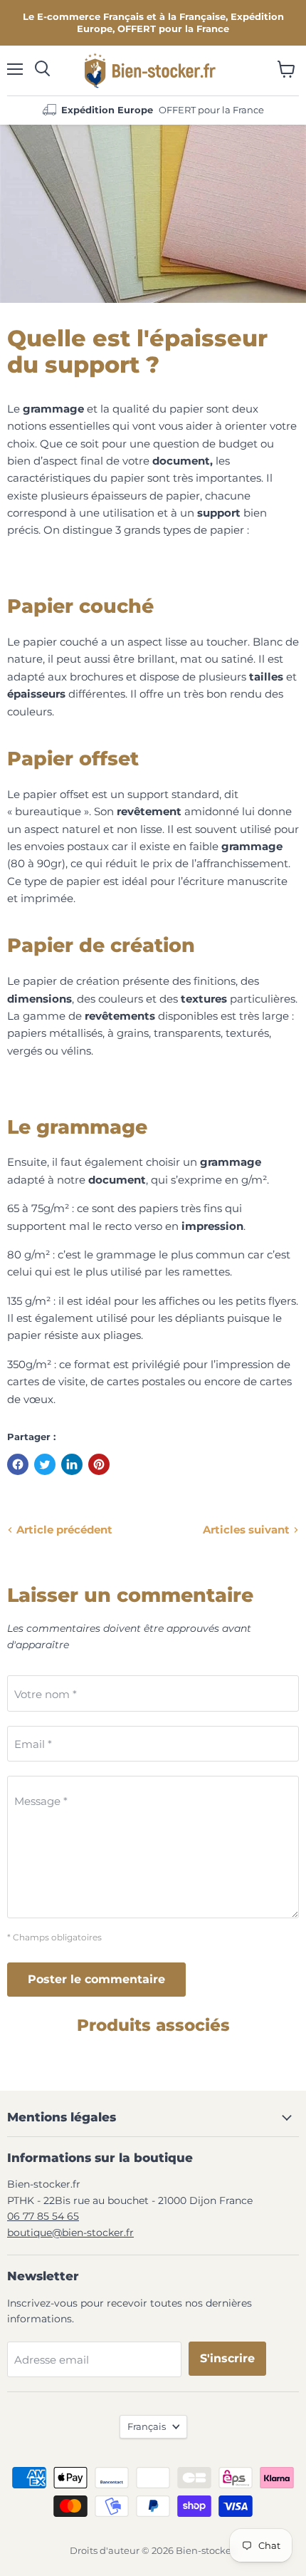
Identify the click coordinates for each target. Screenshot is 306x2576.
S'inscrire (227, 2358)
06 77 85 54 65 (43, 2216)
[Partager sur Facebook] (18, 1464)
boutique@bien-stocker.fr (70, 2233)
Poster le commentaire (96, 1979)
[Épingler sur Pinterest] (99, 1464)
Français (147, 2426)
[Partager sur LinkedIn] (72, 1464)
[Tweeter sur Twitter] (45, 1464)
